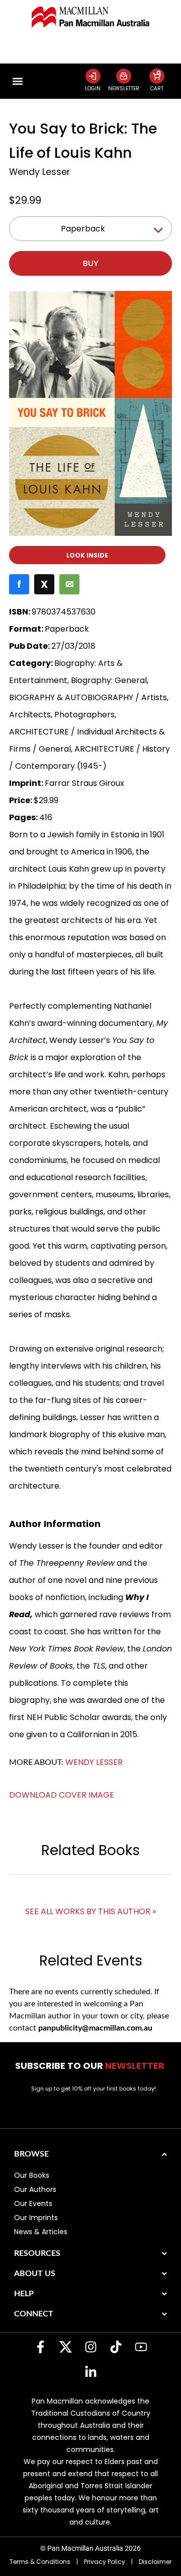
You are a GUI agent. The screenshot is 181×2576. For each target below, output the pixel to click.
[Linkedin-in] (90, 2372)
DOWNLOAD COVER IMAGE (62, 1795)
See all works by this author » (90, 1911)
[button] (17, 81)
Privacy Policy (105, 2562)
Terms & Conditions (40, 2562)
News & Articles (41, 2232)
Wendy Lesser (39, 172)
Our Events (33, 2203)
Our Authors (35, 2189)
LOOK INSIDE (87, 555)
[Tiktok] (116, 2347)
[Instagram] (90, 2347)
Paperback (83, 229)
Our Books (32, 2175)
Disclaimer (155, 2562)
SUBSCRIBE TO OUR (91, 2066)
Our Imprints (36, 2218)
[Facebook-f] (40, 2347)
